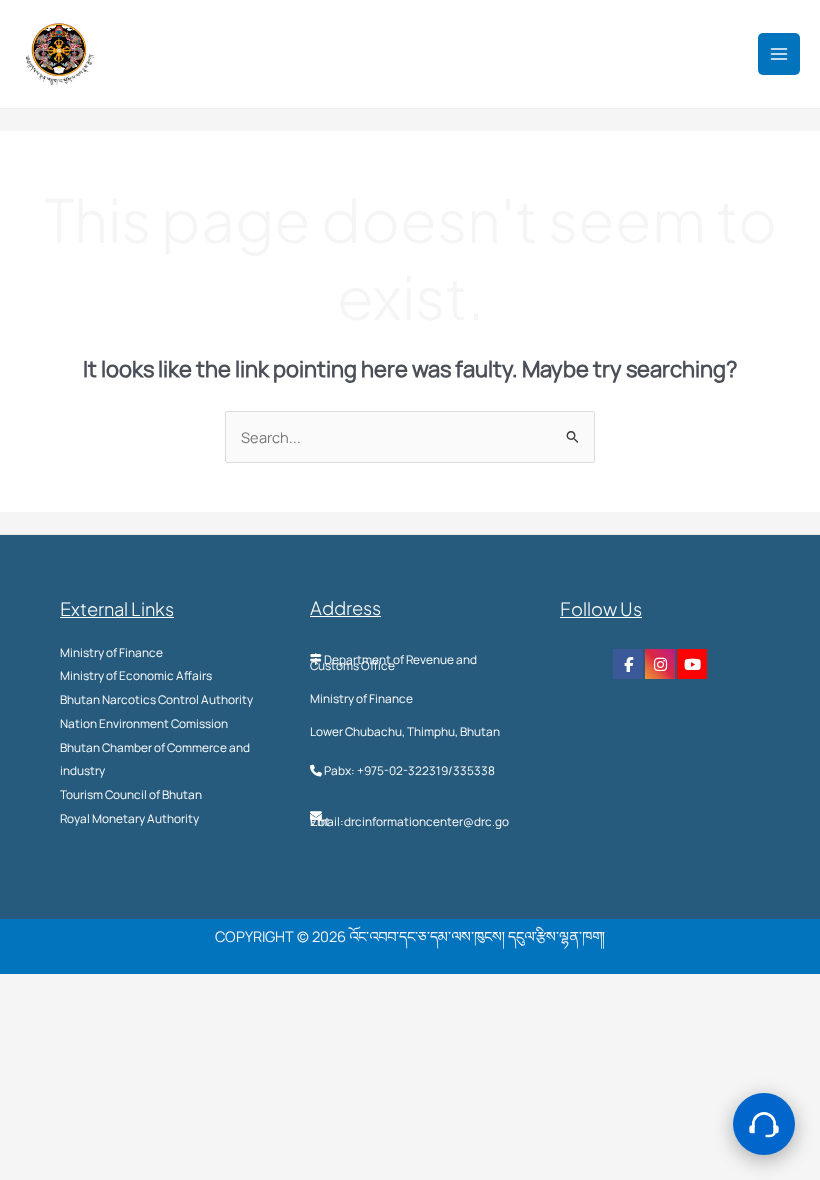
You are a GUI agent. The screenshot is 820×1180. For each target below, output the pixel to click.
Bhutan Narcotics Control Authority (156, 699)
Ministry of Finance (111, 652)
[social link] (628, 664)
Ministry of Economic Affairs (136, 675)
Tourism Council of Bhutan (131, 794)
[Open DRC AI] (764, 1124)
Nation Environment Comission (144, 723)
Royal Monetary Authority (129, 818)
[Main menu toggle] (779, 54)
